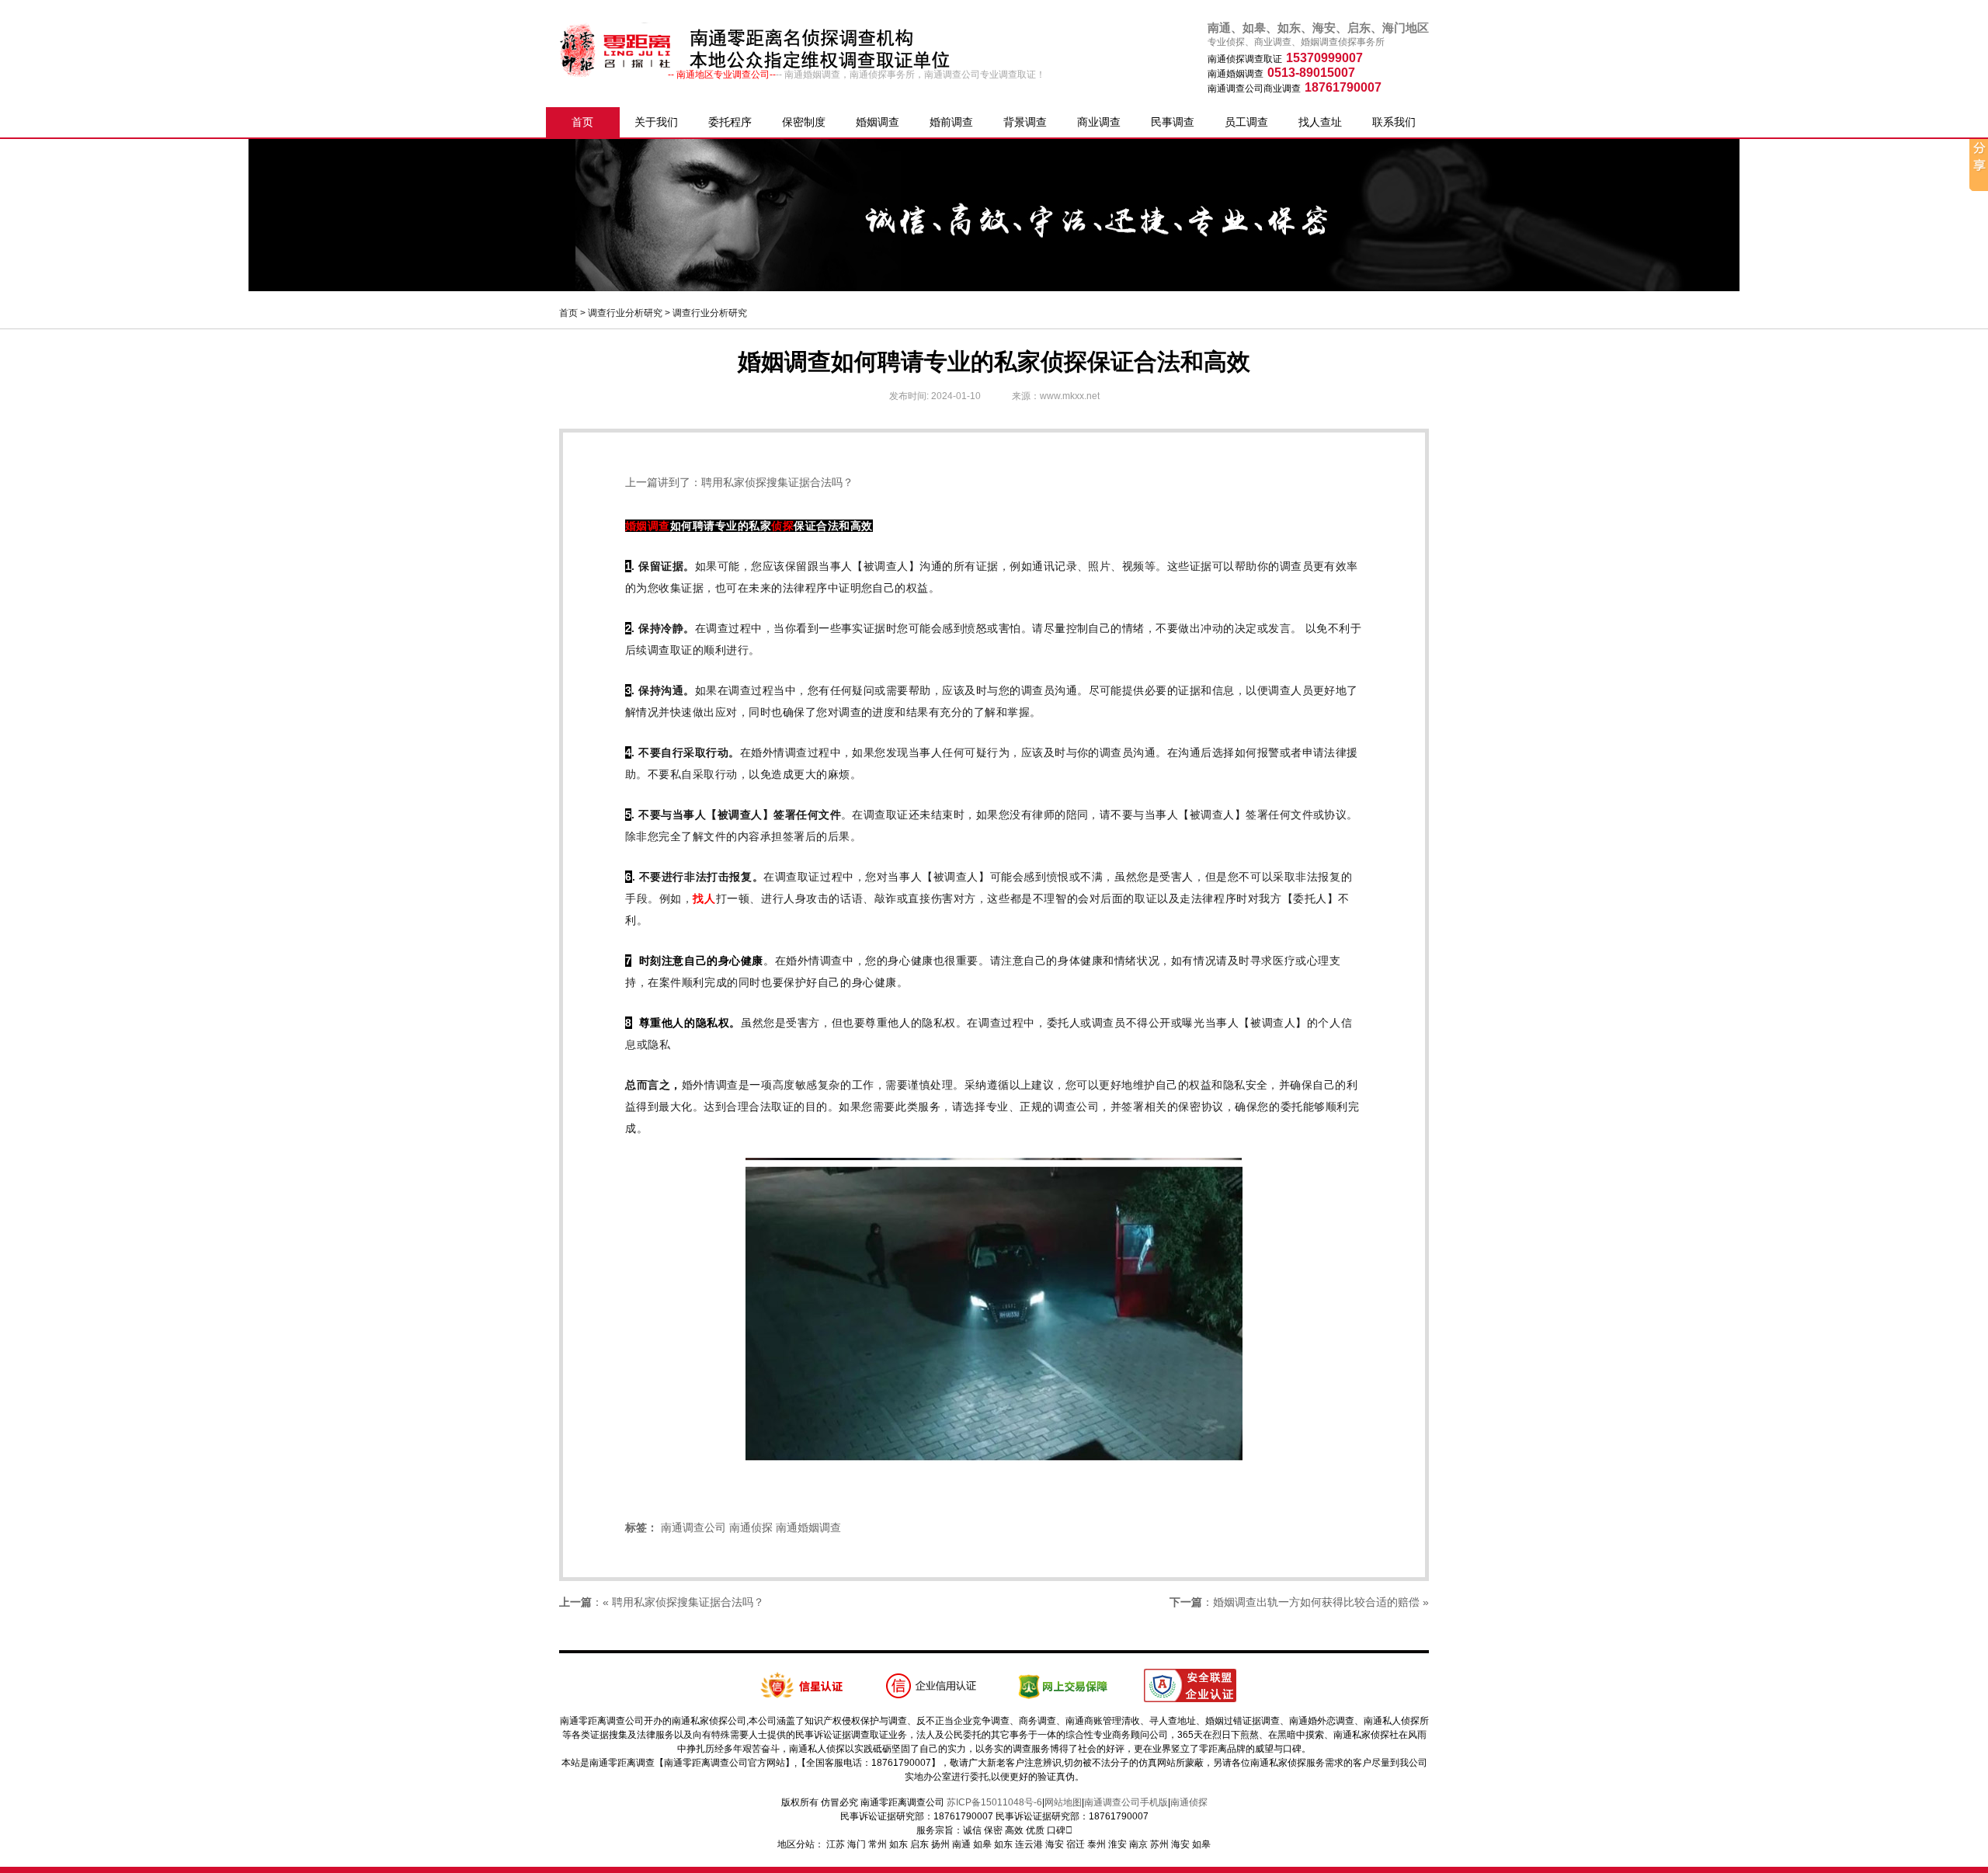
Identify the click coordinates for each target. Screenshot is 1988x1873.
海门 (857, 1844)
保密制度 (804, 122)
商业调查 (1099, 122)
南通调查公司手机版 (1126, 1802)
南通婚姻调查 (808, 1527)
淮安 (1117, 1844)
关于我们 (656, 122)
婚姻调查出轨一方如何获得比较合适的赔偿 (1316, 1602)
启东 (919, 1844)
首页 (582, 122)
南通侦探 (751, 1527)
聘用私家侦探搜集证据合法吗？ (777, 482)
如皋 (982, 1844)
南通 (961, 1844)
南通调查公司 (693, 1527)
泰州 (1097, 1844)
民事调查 (1173, 122)
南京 (1138, 1844)
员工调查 (1246, 122)
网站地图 (1063, 1802)
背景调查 (1025, 122)
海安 (1055, 1844)
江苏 (836, 1844)
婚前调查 (951, 122)
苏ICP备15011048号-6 (994, 1802)
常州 (878, 1844)
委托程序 (730, 122)
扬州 (940, 1844)
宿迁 (1076, 1844)
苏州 (1159, 1844)
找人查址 (1320, 122)
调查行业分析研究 (625, 313)
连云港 (1029, 1844)
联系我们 (1394, 122)
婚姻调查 (878, 122)
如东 (898, 1844)
